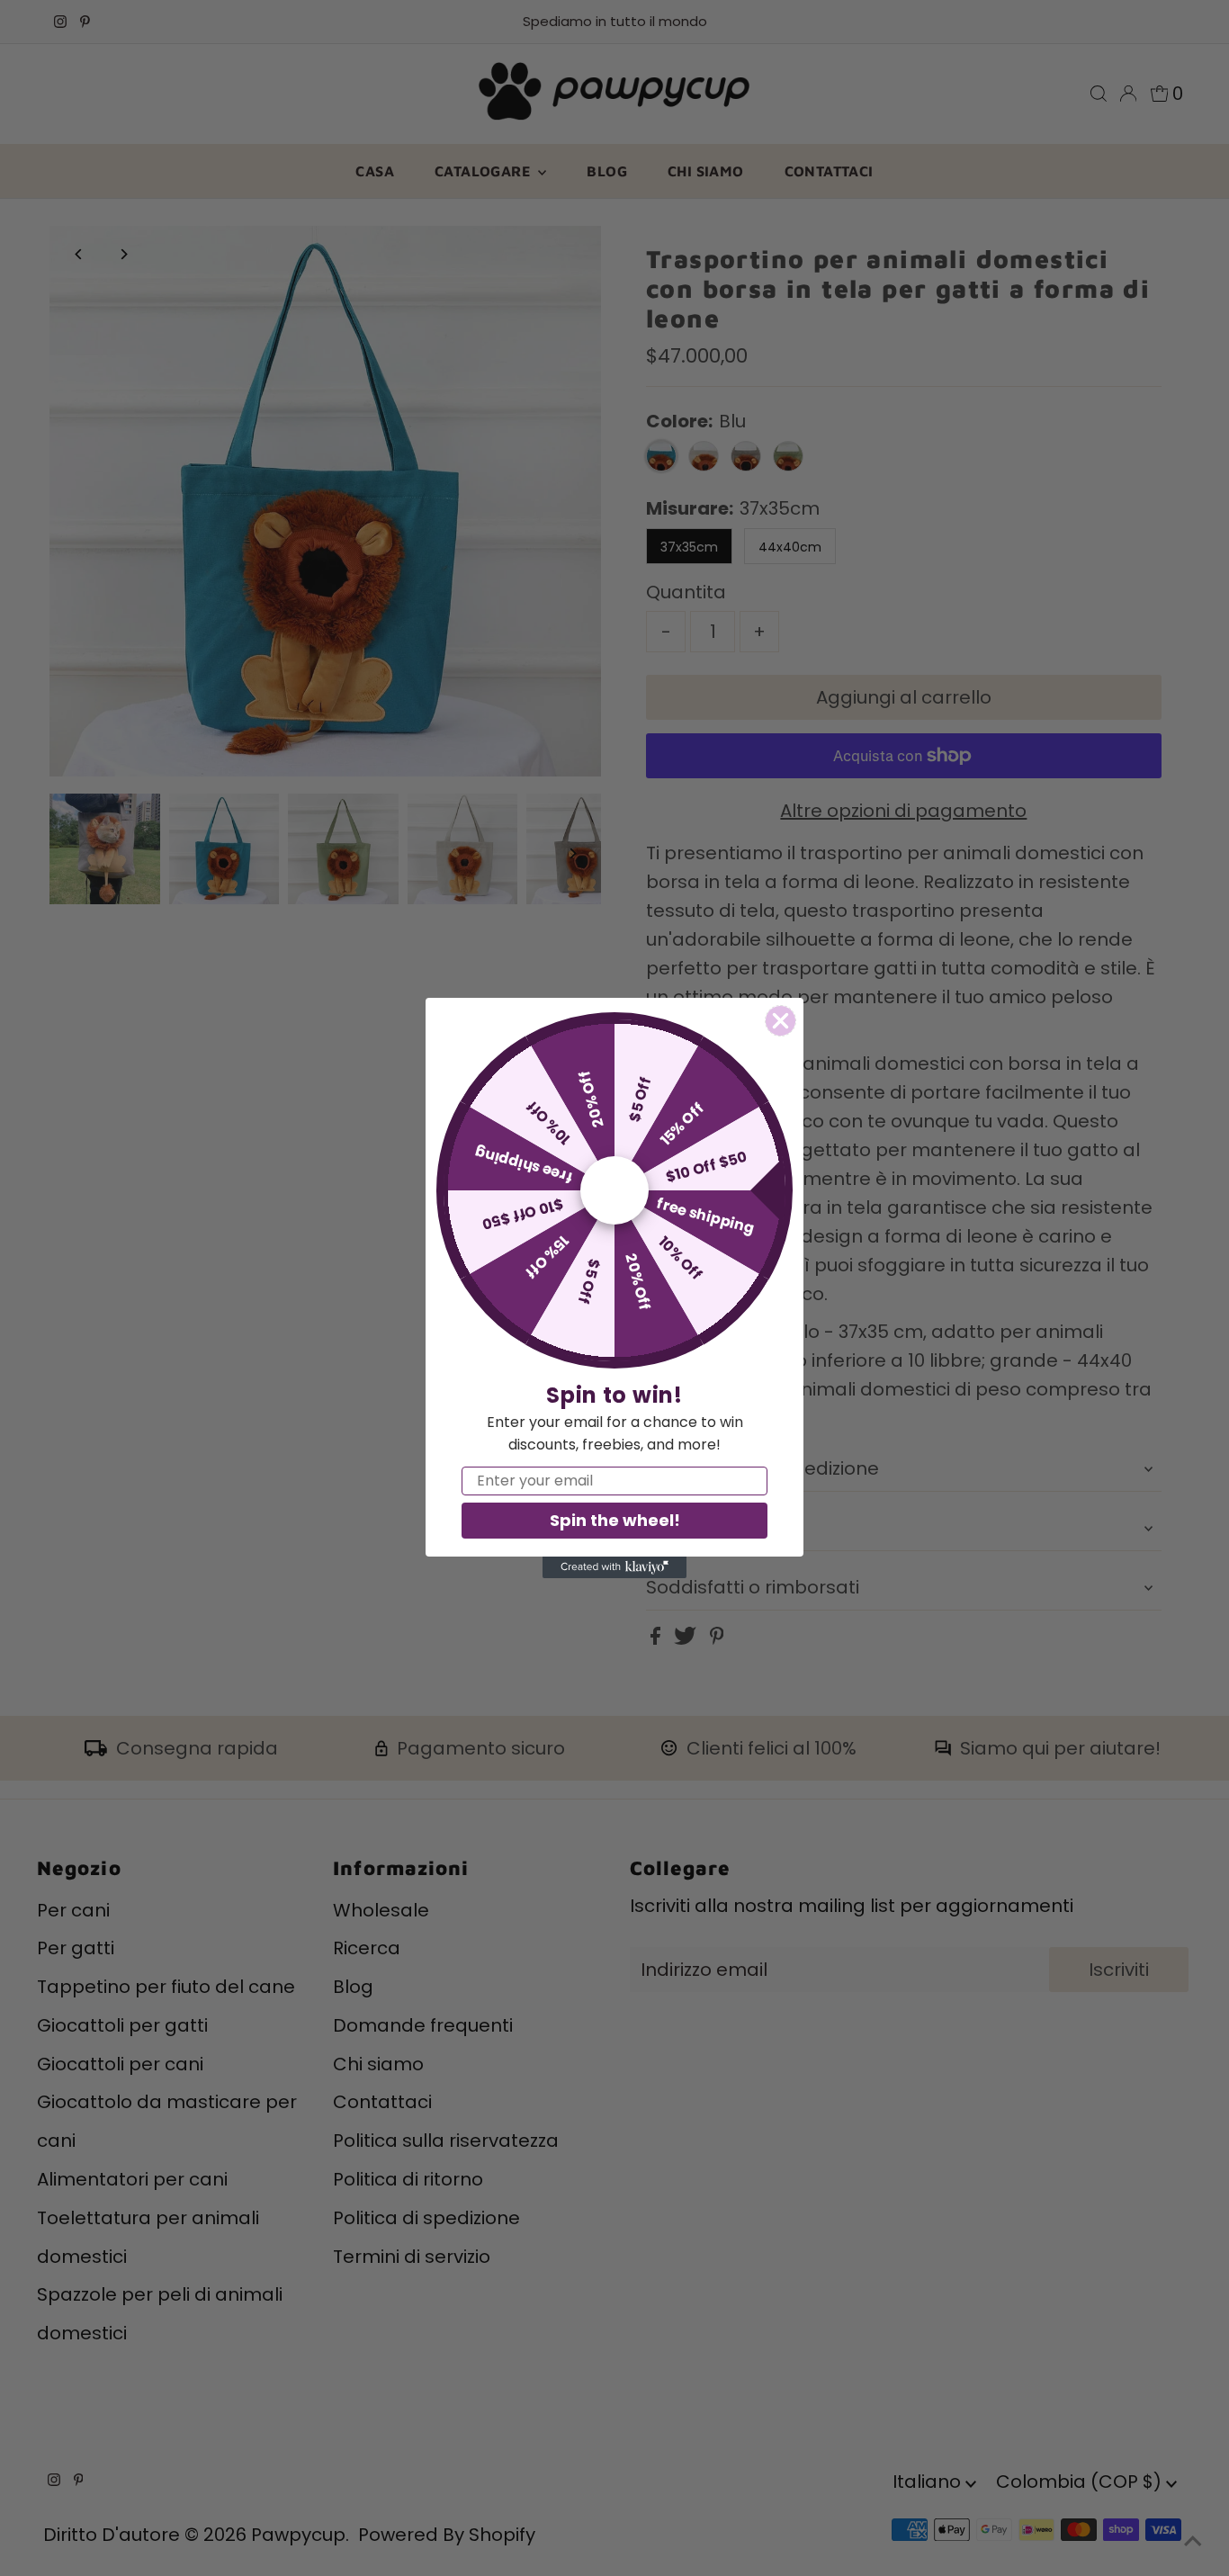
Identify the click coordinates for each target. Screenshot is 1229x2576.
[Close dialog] (780, 1021)
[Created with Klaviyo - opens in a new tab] (614, 1567)
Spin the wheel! (615, 1520)
